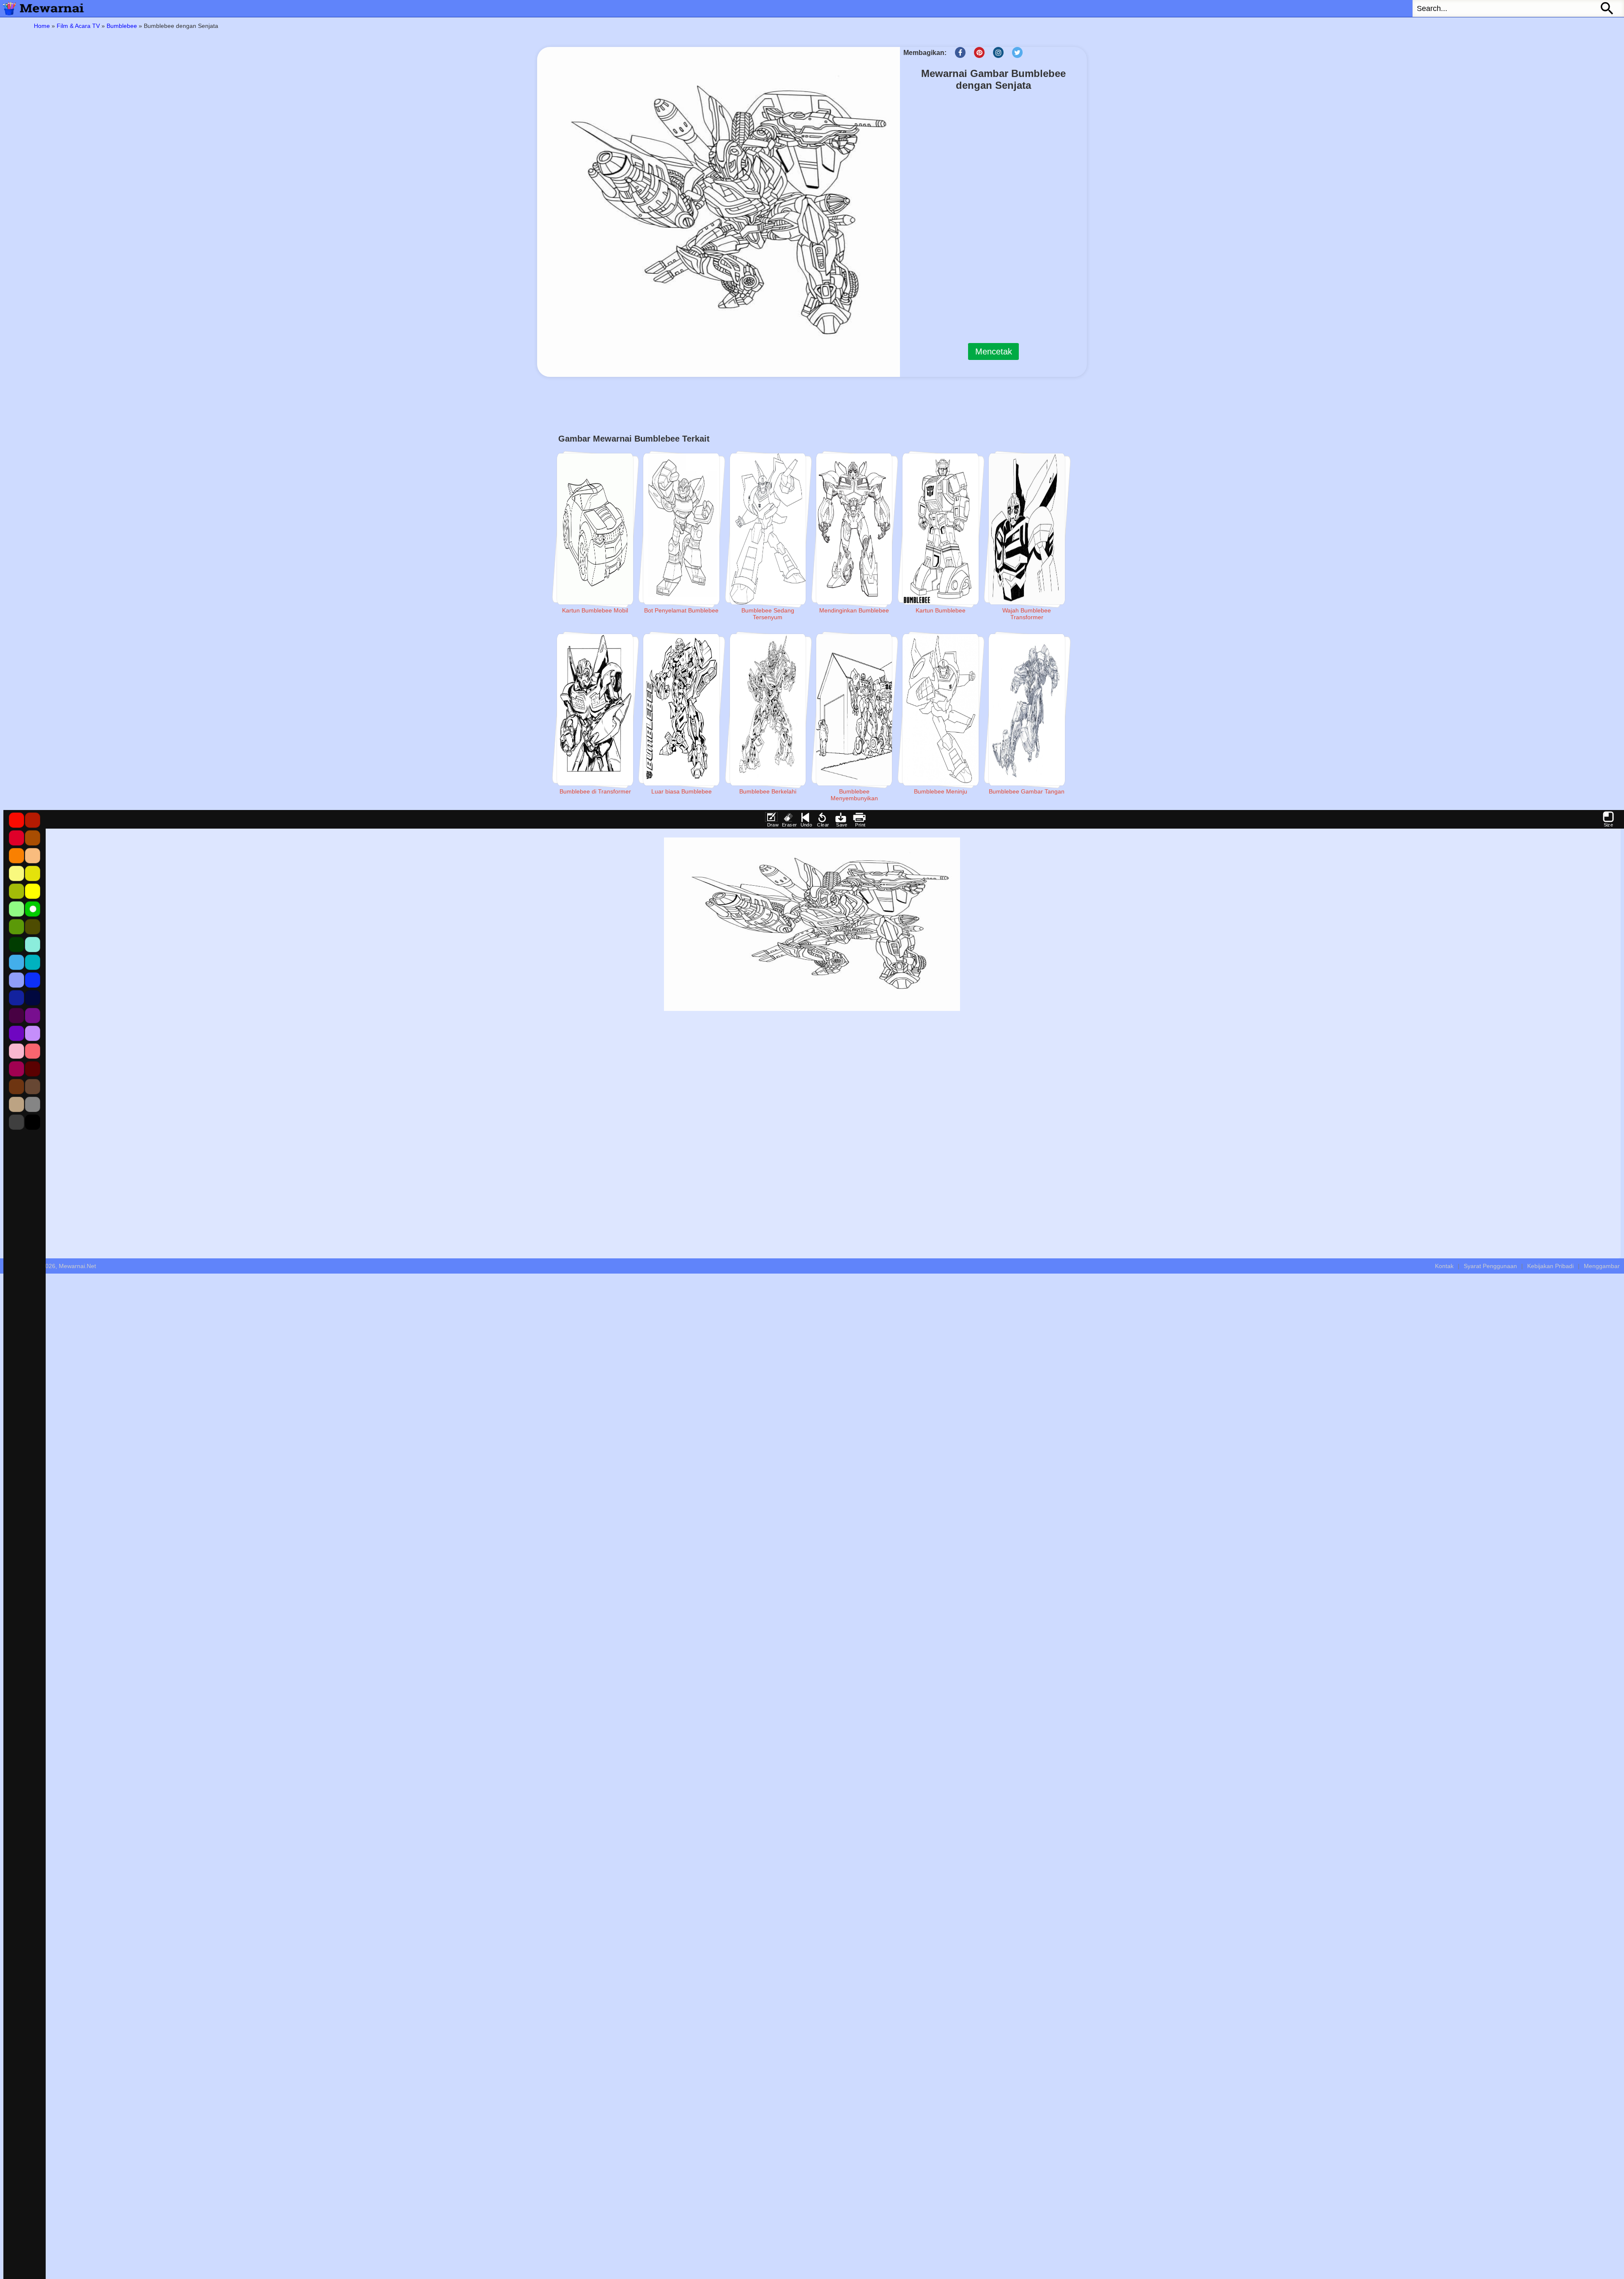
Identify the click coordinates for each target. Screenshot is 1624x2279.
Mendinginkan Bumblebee (854, 610)
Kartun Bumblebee (941, 610)
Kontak (1444, 1266)
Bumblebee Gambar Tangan (1027, 791)
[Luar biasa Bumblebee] (681, 710)
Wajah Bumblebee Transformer (1027, 614)
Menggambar (1602, 1266)
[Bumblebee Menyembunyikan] (854, 710)
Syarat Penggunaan (1490, 1266)
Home (42, 26)
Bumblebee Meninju (941, 791)
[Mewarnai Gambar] (42, 8)
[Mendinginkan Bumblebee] (854, 529)
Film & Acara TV (78, 26)
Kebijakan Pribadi (1550, 1266)
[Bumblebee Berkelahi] (768, 710)
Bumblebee (122, 26)
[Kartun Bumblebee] (941, 529)
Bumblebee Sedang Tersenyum (768, 614)
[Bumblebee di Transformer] (595, 710)
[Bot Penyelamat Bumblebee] (681, 529)
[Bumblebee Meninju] (941, 710)
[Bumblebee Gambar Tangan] (1027, 710)
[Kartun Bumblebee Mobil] (595, 529)
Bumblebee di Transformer (595, 791)
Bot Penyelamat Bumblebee (681, 610)
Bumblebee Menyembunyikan (854, 795)
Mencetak (994, 351)
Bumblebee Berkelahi (768, 791)
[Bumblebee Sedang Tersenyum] (768, 529)
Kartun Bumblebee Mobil (595, 610)
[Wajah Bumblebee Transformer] (1027, 529)
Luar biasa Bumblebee (682, 791)
